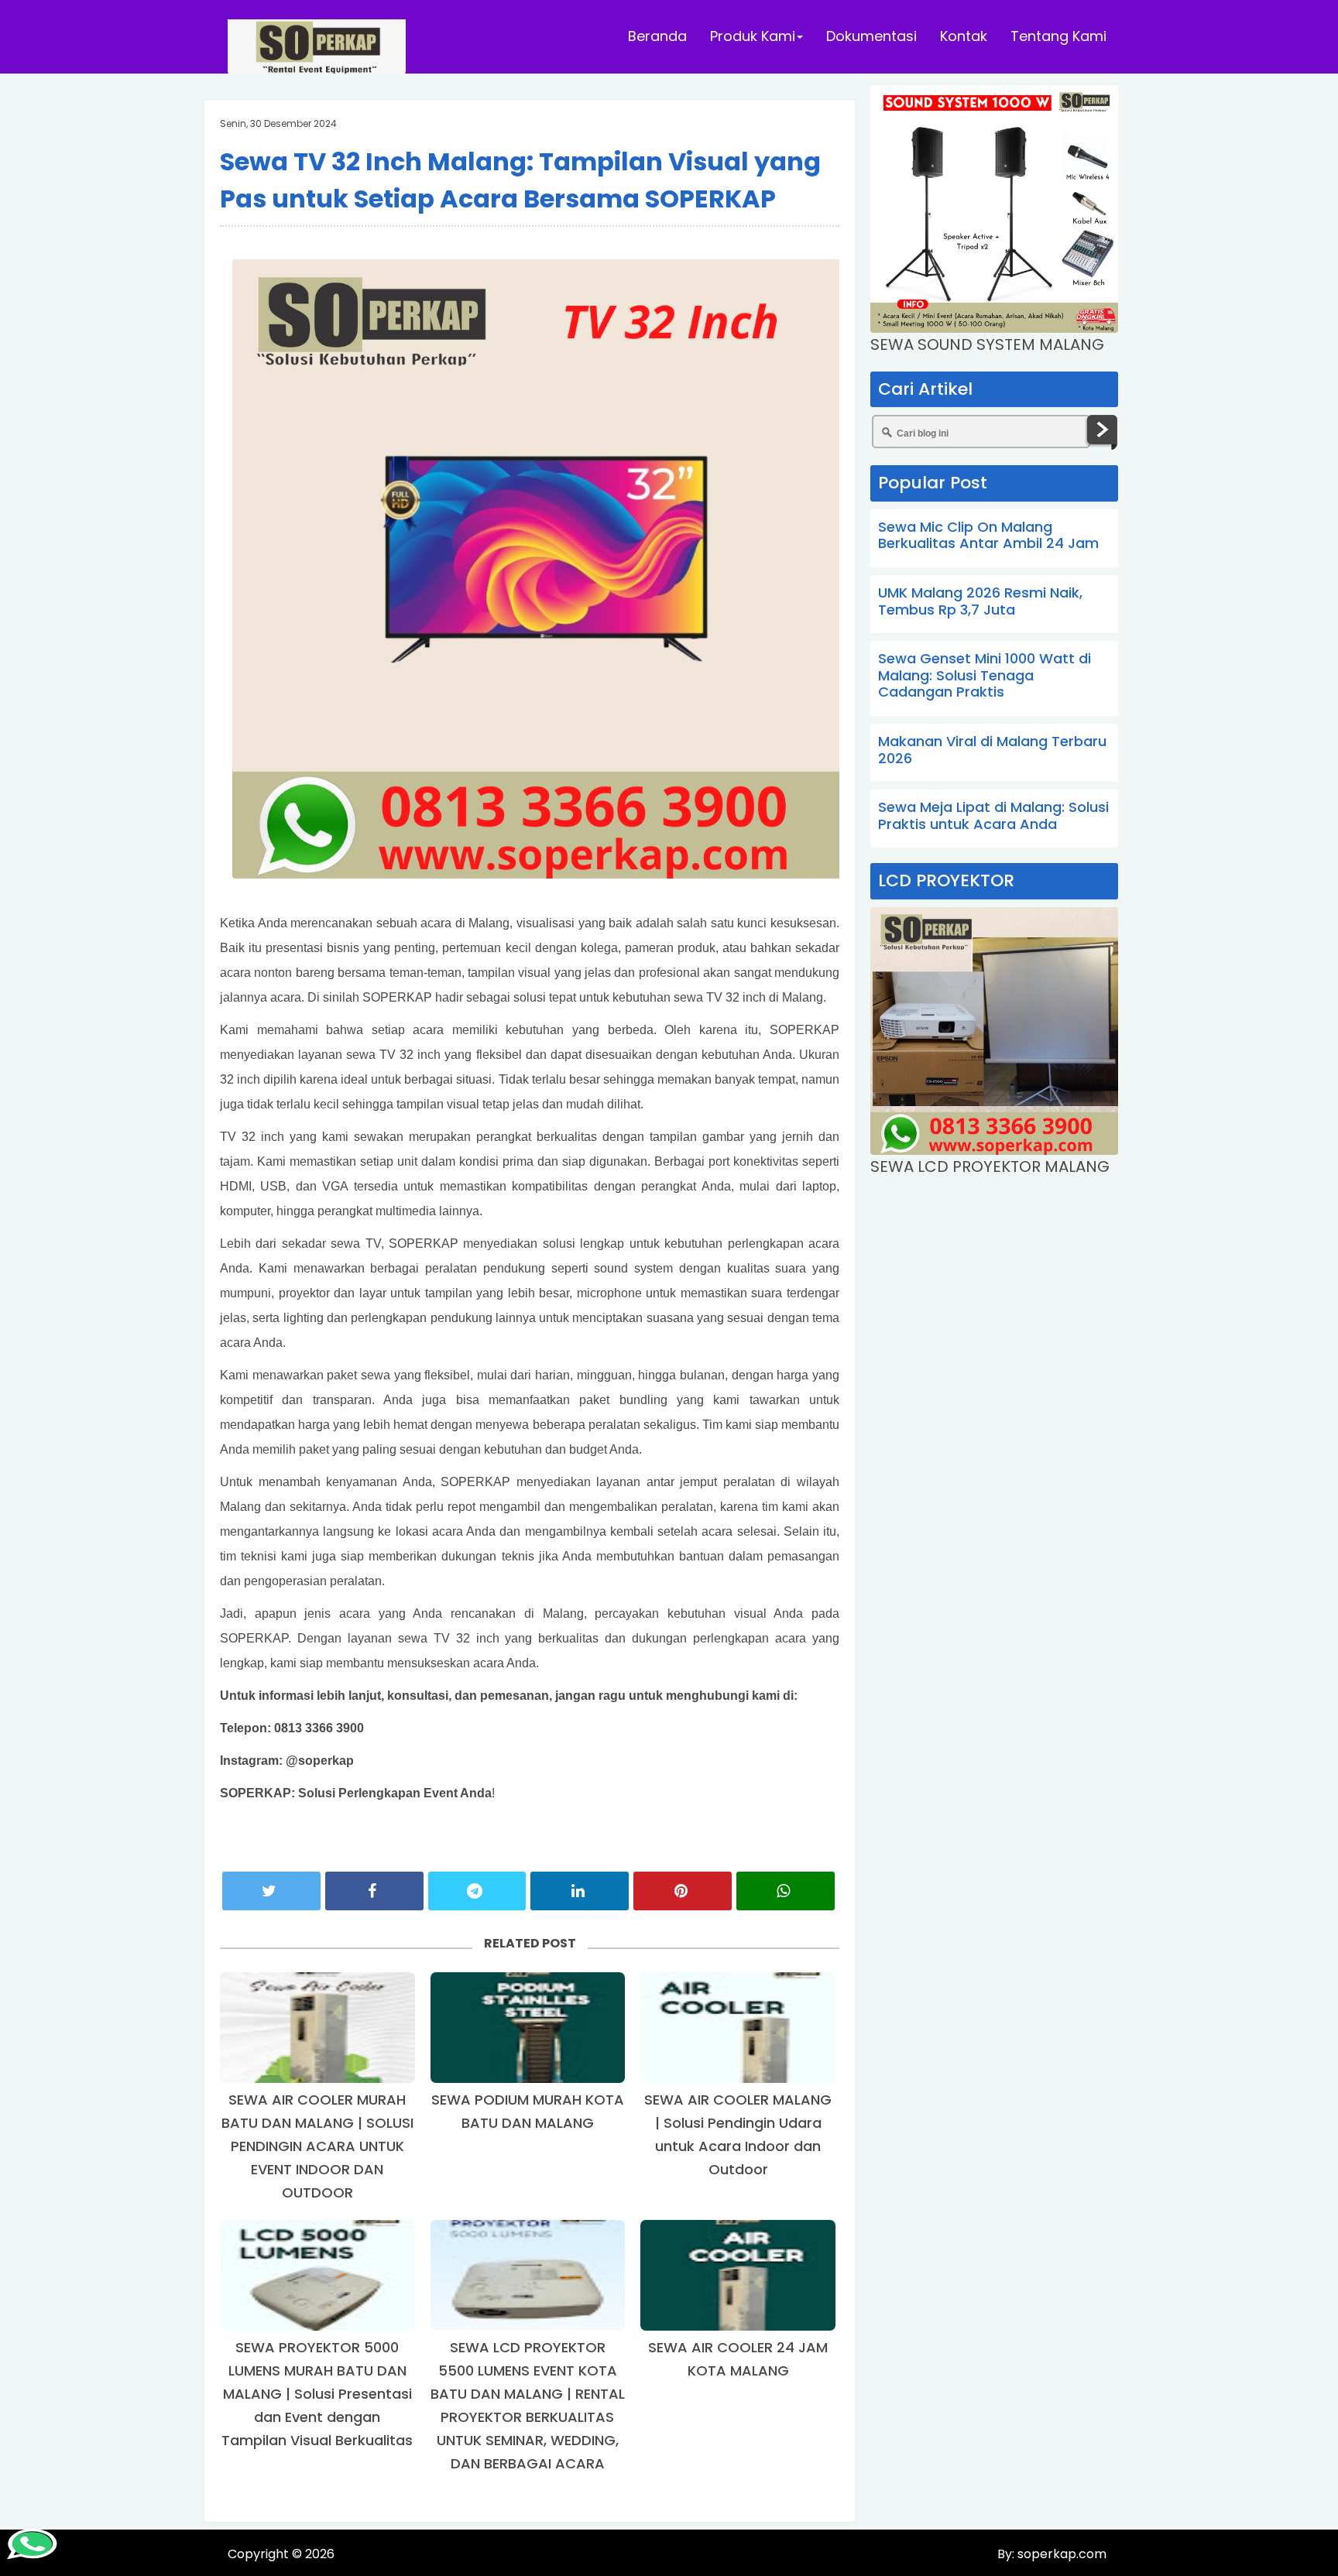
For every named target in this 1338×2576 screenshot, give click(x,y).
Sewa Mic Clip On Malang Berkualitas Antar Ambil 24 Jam (988, 535)
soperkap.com (1060, 2554)
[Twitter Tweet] (271, 1891)
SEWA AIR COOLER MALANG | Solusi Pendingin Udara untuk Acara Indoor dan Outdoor (738, 2134)
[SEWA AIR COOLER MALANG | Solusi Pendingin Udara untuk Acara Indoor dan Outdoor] (738, 2028)
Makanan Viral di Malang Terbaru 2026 (992, 750)
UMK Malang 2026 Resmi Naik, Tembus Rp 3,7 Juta (980, 601)
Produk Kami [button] (753, 36)
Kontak (964, 36)
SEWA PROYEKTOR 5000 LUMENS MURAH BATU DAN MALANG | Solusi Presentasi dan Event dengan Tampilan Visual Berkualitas (317, 2394)
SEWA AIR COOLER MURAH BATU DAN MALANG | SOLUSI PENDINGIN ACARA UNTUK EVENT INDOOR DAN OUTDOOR (317, 2146)
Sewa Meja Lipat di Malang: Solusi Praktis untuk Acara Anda (993, 815)
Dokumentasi (871, 36)
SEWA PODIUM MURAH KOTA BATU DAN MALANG (528, 2111)
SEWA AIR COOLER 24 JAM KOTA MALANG (738, 2359)
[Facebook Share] (374, 1891)
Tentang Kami (1058, 36)
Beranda (657, 36)
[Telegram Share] (477, 1891)
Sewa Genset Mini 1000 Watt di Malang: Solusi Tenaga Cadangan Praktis (985, 675)
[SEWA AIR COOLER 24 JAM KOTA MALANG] (738, 2275)
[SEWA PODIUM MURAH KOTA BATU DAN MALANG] (528, 2028)
